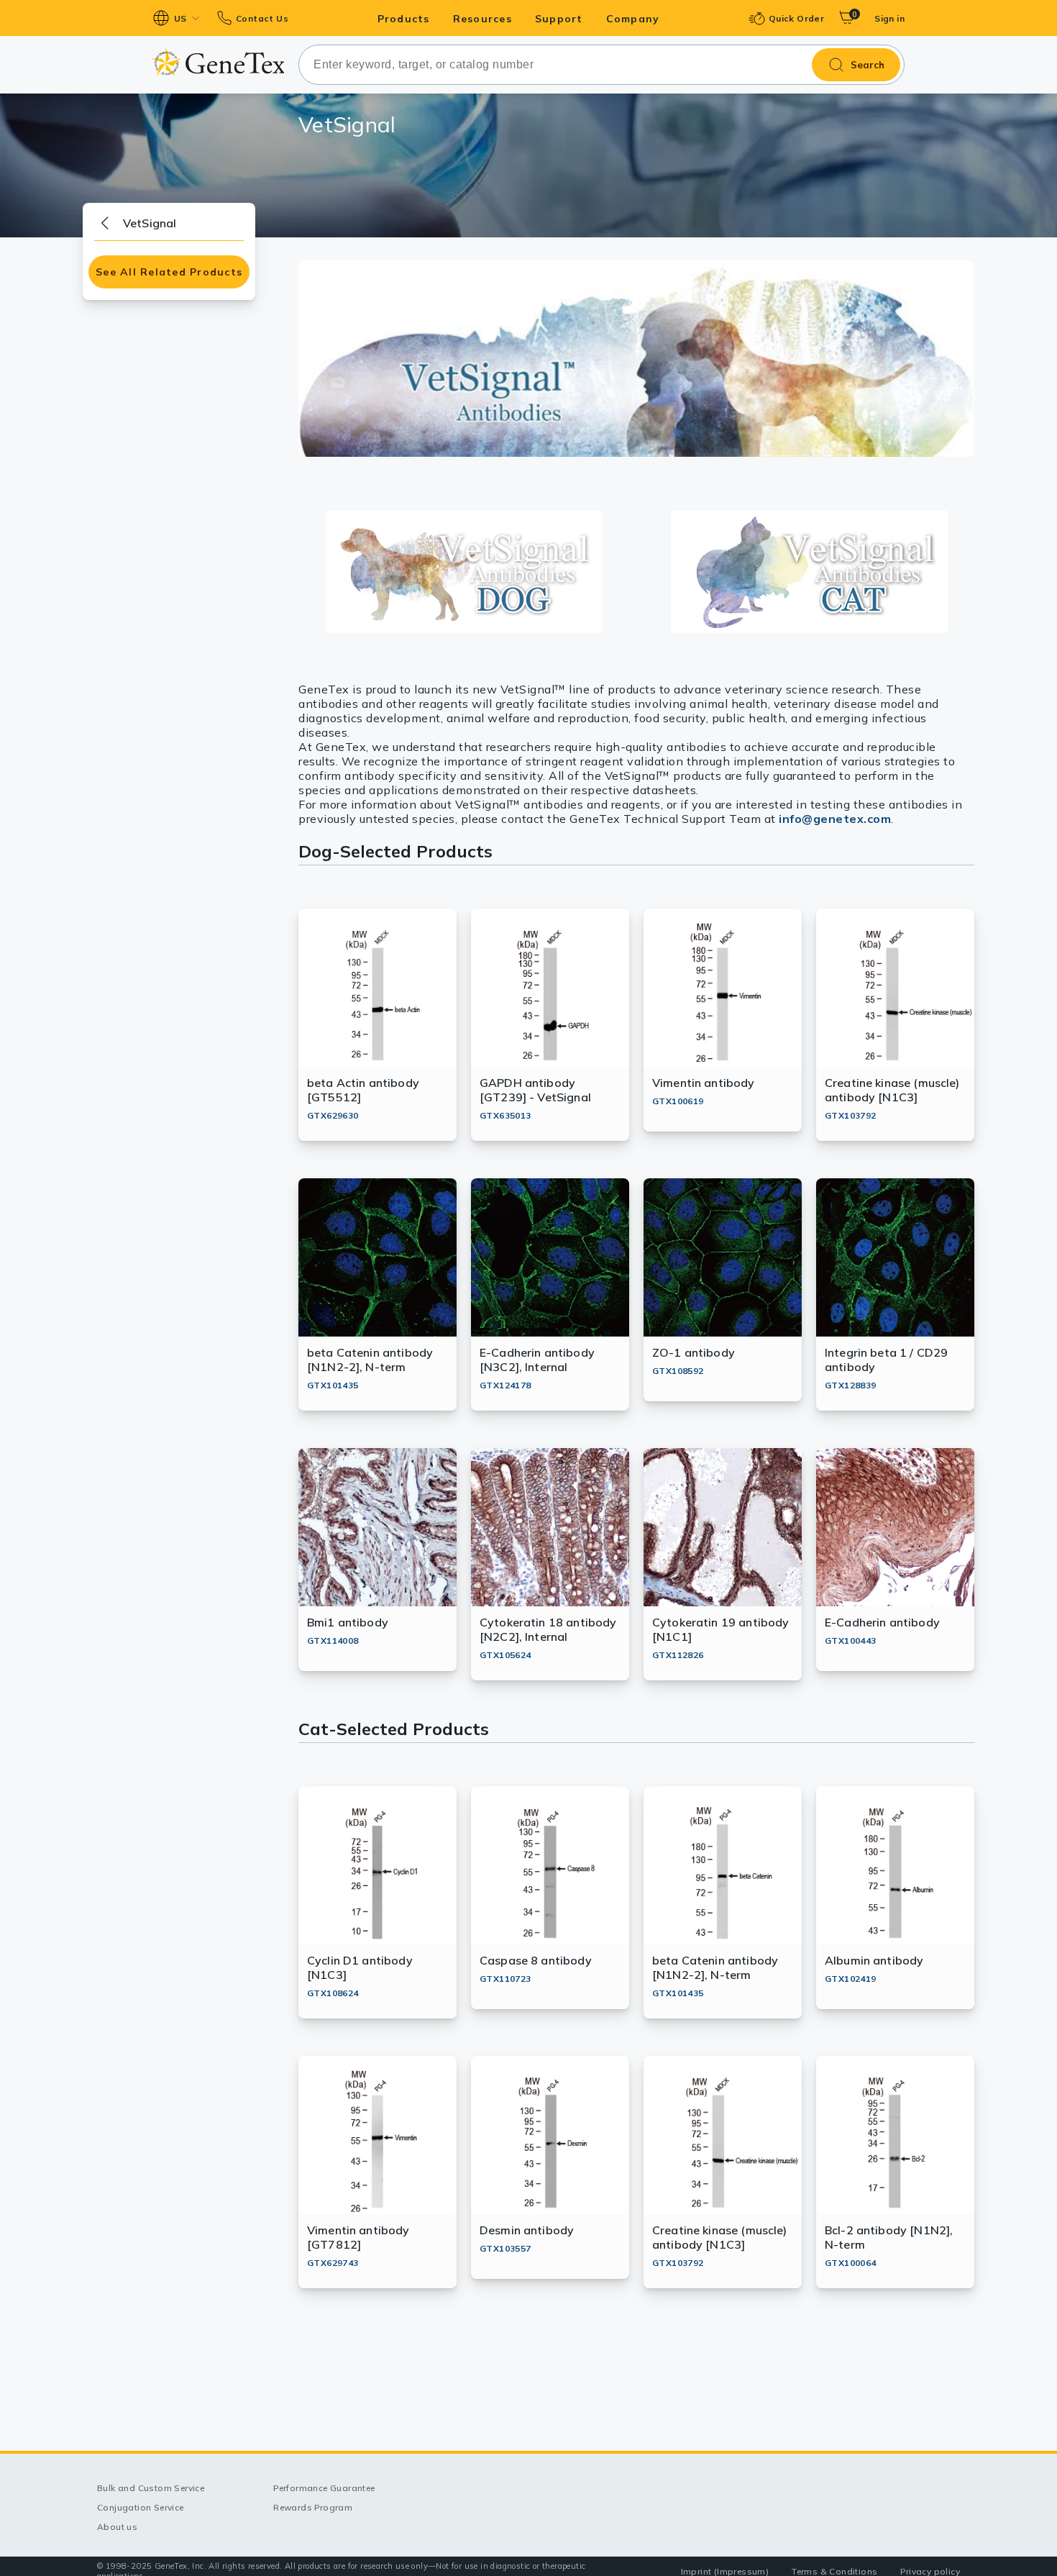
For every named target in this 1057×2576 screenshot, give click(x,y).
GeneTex (218, 62)
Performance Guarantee (324, 2488)
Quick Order (796, 18)
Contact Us (262, 18)
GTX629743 (333, 2263)
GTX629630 (333, 1115)
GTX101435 (333, 1385)
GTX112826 (678, 1655)
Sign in (889, 18)
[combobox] (601, 65)
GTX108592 (678, 1371)
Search (868, 65)
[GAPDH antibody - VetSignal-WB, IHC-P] (809, 572)
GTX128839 (851, 1385)
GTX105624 (505, 1655)
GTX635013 (505, 1115)
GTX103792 (851, 1115)
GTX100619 (678, 1101)
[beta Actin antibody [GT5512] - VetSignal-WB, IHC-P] (464, 572)
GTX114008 (333, 1640)
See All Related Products (169, 272)
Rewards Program (313, 2507)
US (180, 18)
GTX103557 (505, 2248)
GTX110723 (505, 1979)
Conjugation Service (141, 2507)
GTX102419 (851, 1979)
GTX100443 (851, 1640)
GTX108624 (333, 1993)
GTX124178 (505, 1385)
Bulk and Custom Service (151, 2488)
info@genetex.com (835, 819)
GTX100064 (851, 2263)
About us (117, 2527)
